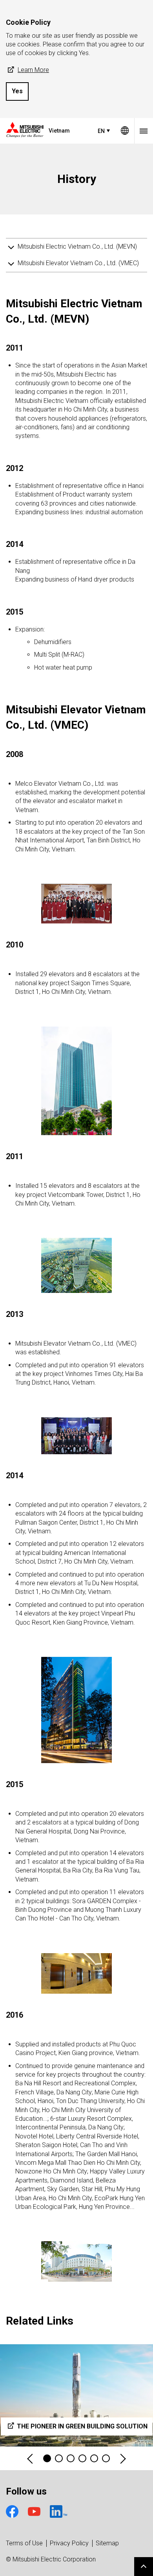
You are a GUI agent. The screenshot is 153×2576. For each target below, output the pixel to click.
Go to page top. (144, 2567)
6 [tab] (106, 2458)
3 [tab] (71, 2458)
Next (122, 2459)
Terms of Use (24, 2543)
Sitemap (107, 2543)
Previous (31, 2459)
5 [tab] (94, 2458)
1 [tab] (47, 2458)
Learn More (33, 70)
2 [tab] (59, 2458)
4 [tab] (82, 2458)
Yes (17, 91)
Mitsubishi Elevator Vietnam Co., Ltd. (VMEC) (78, 263)
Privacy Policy (69, 2543)
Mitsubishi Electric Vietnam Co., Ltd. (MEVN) (77, 247)
